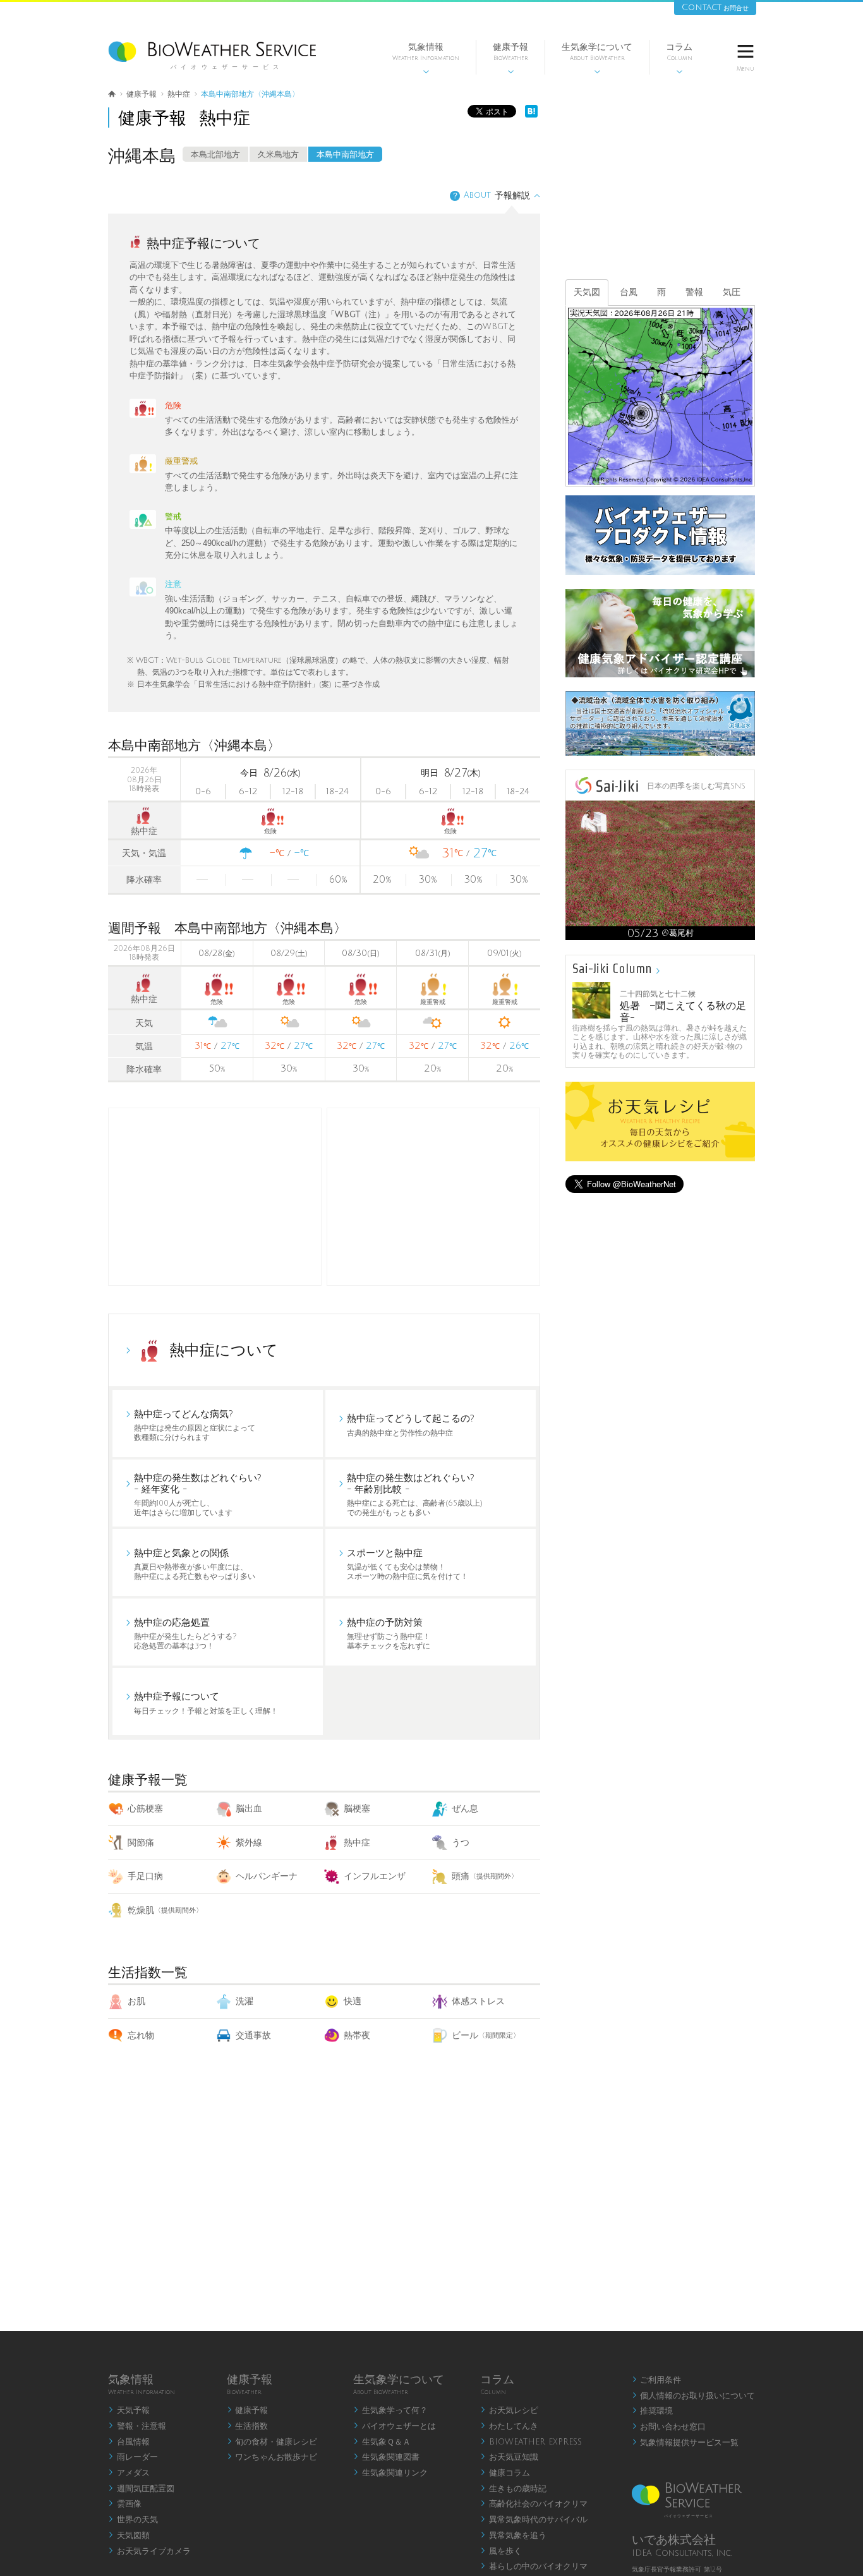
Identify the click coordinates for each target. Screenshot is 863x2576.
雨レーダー (133, 2457)
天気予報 (129, 2410)
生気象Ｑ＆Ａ (382, 2442)
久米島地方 (278, 155)
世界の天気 (133, 2520)
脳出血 (249, 1809)
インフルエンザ (375, 1876)
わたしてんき (509, 2426)
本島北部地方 (215, 155)
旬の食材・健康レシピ (272, 2442)
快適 (353, 2001)
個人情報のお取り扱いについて (694, 2396)
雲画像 (125, 2504)
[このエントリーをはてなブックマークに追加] (531, 115)
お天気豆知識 (509, 2457)
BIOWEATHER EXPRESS (531, 2442)
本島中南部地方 (345, 155)
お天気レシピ (509, 2410)
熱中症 (357, 1843)
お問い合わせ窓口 (669, 2427)
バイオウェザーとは (395, 2426)
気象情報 (426, 58)
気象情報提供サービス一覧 (685, 2443)
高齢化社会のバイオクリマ (534, 2504)
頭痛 (485, 1876)
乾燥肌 (165, 1910)
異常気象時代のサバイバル (534, 2520)
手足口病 (145, 1876)
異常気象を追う (513, 2536)
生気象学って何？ (390, 2410)
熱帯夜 (357, 2035)
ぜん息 (465, 1809)
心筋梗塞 (145, 1809)
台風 (629, 292)
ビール (486, 2035)
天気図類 (129, 2536)
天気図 (587, 292)
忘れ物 (141, 2035)
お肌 (136, 2001)
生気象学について (597, 58)
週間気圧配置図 (141, 2489)
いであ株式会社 (674, 2540)
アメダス (129, 2473)
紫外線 (249, 1843)
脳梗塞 (357, 1809)
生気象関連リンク (390, 2473)
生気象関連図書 (386, 2457)
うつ (461, 1843)
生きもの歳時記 (513, 2489)
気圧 (732, 292)
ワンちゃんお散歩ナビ (272, 2457)
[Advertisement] (433, 1197)
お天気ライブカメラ (149, 2551)
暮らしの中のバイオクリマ (534, 2567)
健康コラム (505, 2473)
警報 (694, 292)
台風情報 (129, 2442)
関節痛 (141, 1843)
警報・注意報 (137, 2426)
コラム (679, 58)
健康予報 (510, 58)
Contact (715, 7)
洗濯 (244, 2001)
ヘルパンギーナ (267, 1876)
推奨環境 (653, 2411)
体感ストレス (478, 2001)
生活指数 (248, 2426)
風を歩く (501, 2551)
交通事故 (253, 2035)
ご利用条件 (657, 2380)
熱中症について (224, 1350)
